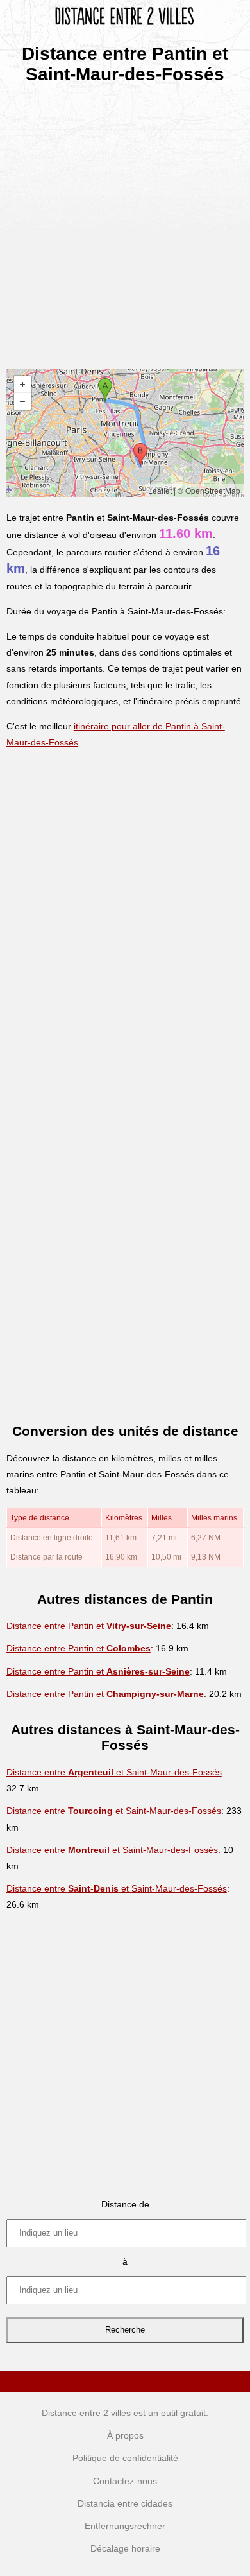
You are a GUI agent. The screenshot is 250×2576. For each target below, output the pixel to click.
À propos (125, 2435)
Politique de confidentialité (125, 2458)
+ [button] (22, 385)
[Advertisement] (125, 222)
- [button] (22, 401)
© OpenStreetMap (209, 490)
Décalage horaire (125, 2548)
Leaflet (160, 490)
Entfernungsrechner (125, 2526)
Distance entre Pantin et (89, 1626)
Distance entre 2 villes (86, 2413)
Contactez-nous (125, 2481)
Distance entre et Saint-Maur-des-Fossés (114, 1772)
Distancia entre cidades (125, 2503)
